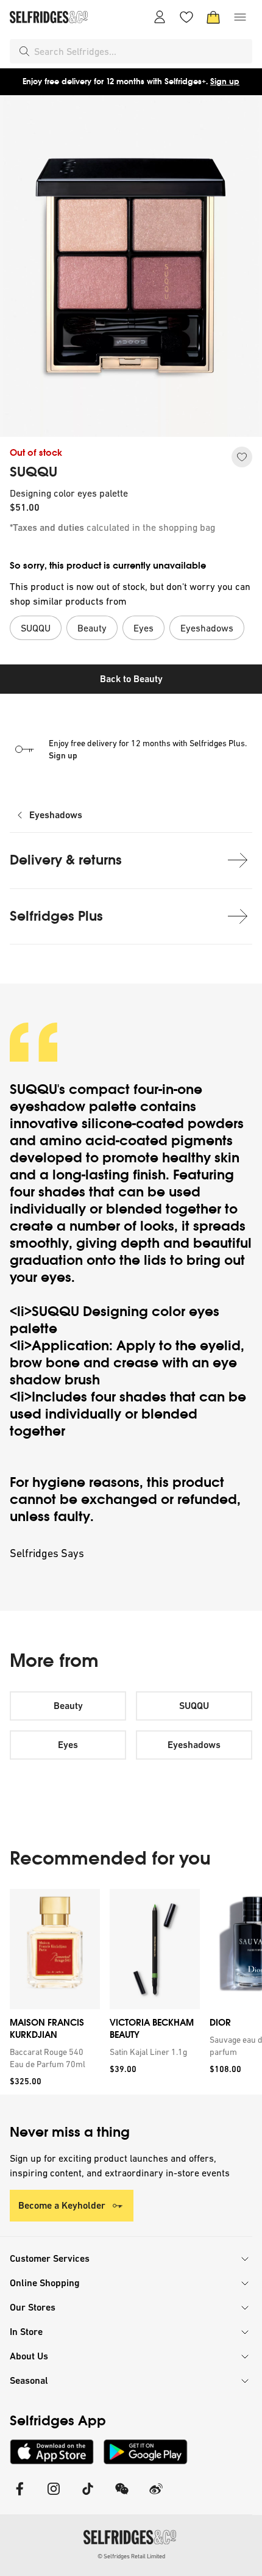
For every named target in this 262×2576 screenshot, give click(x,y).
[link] (52, 2058)
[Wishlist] (186, 17)
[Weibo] (156, 2496)
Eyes (68, 1745)
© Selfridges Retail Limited (131, 2556)
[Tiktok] (88, 2496)
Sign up (225, 81)
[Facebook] (19, 2496)
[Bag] (213, 17)
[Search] (24, 51)
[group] (131, 1992)
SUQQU (34, 472)
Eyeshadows (56, 815)
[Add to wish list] (242, 457)
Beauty (68, 1706)
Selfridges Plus (56, 916)
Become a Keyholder (62, 2205)
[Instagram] (54, 2496)
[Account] (160, 17)
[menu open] (240, 17)
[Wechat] (122, 2496)
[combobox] (141, 51)
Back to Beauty (131, 679)
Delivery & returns (66, 860)
